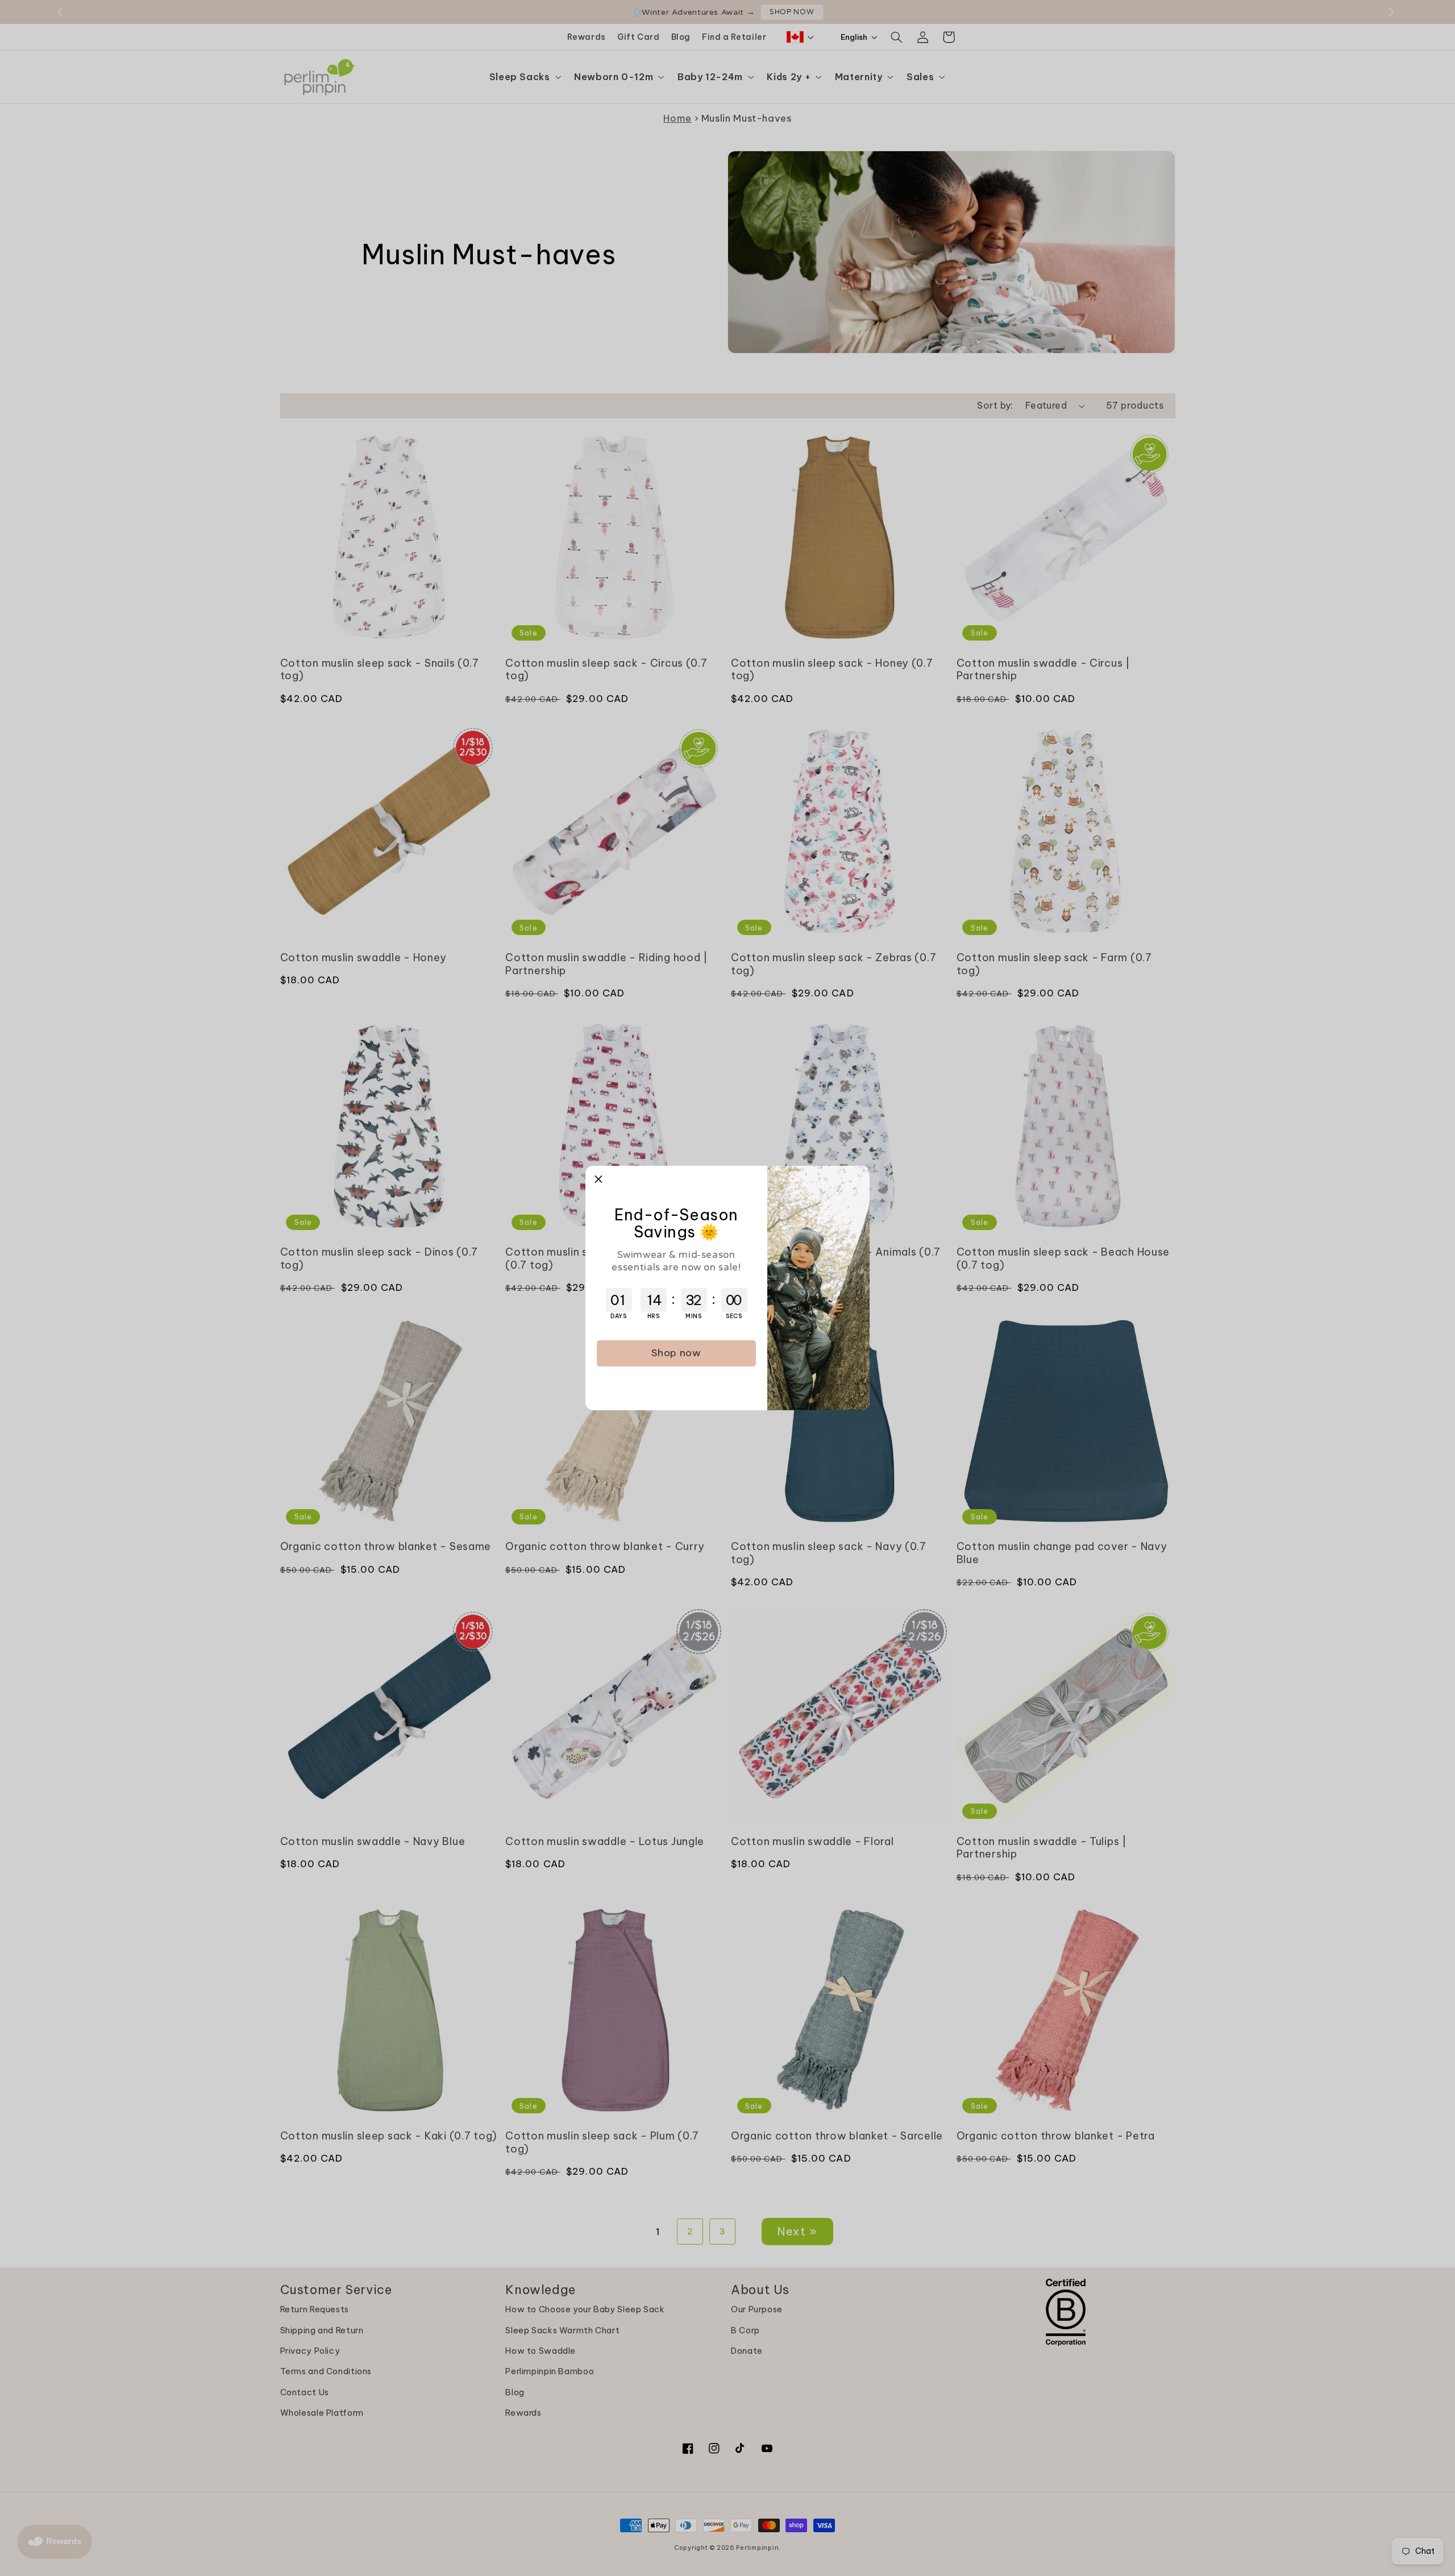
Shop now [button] (676, 1353)
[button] (598, 1179)
